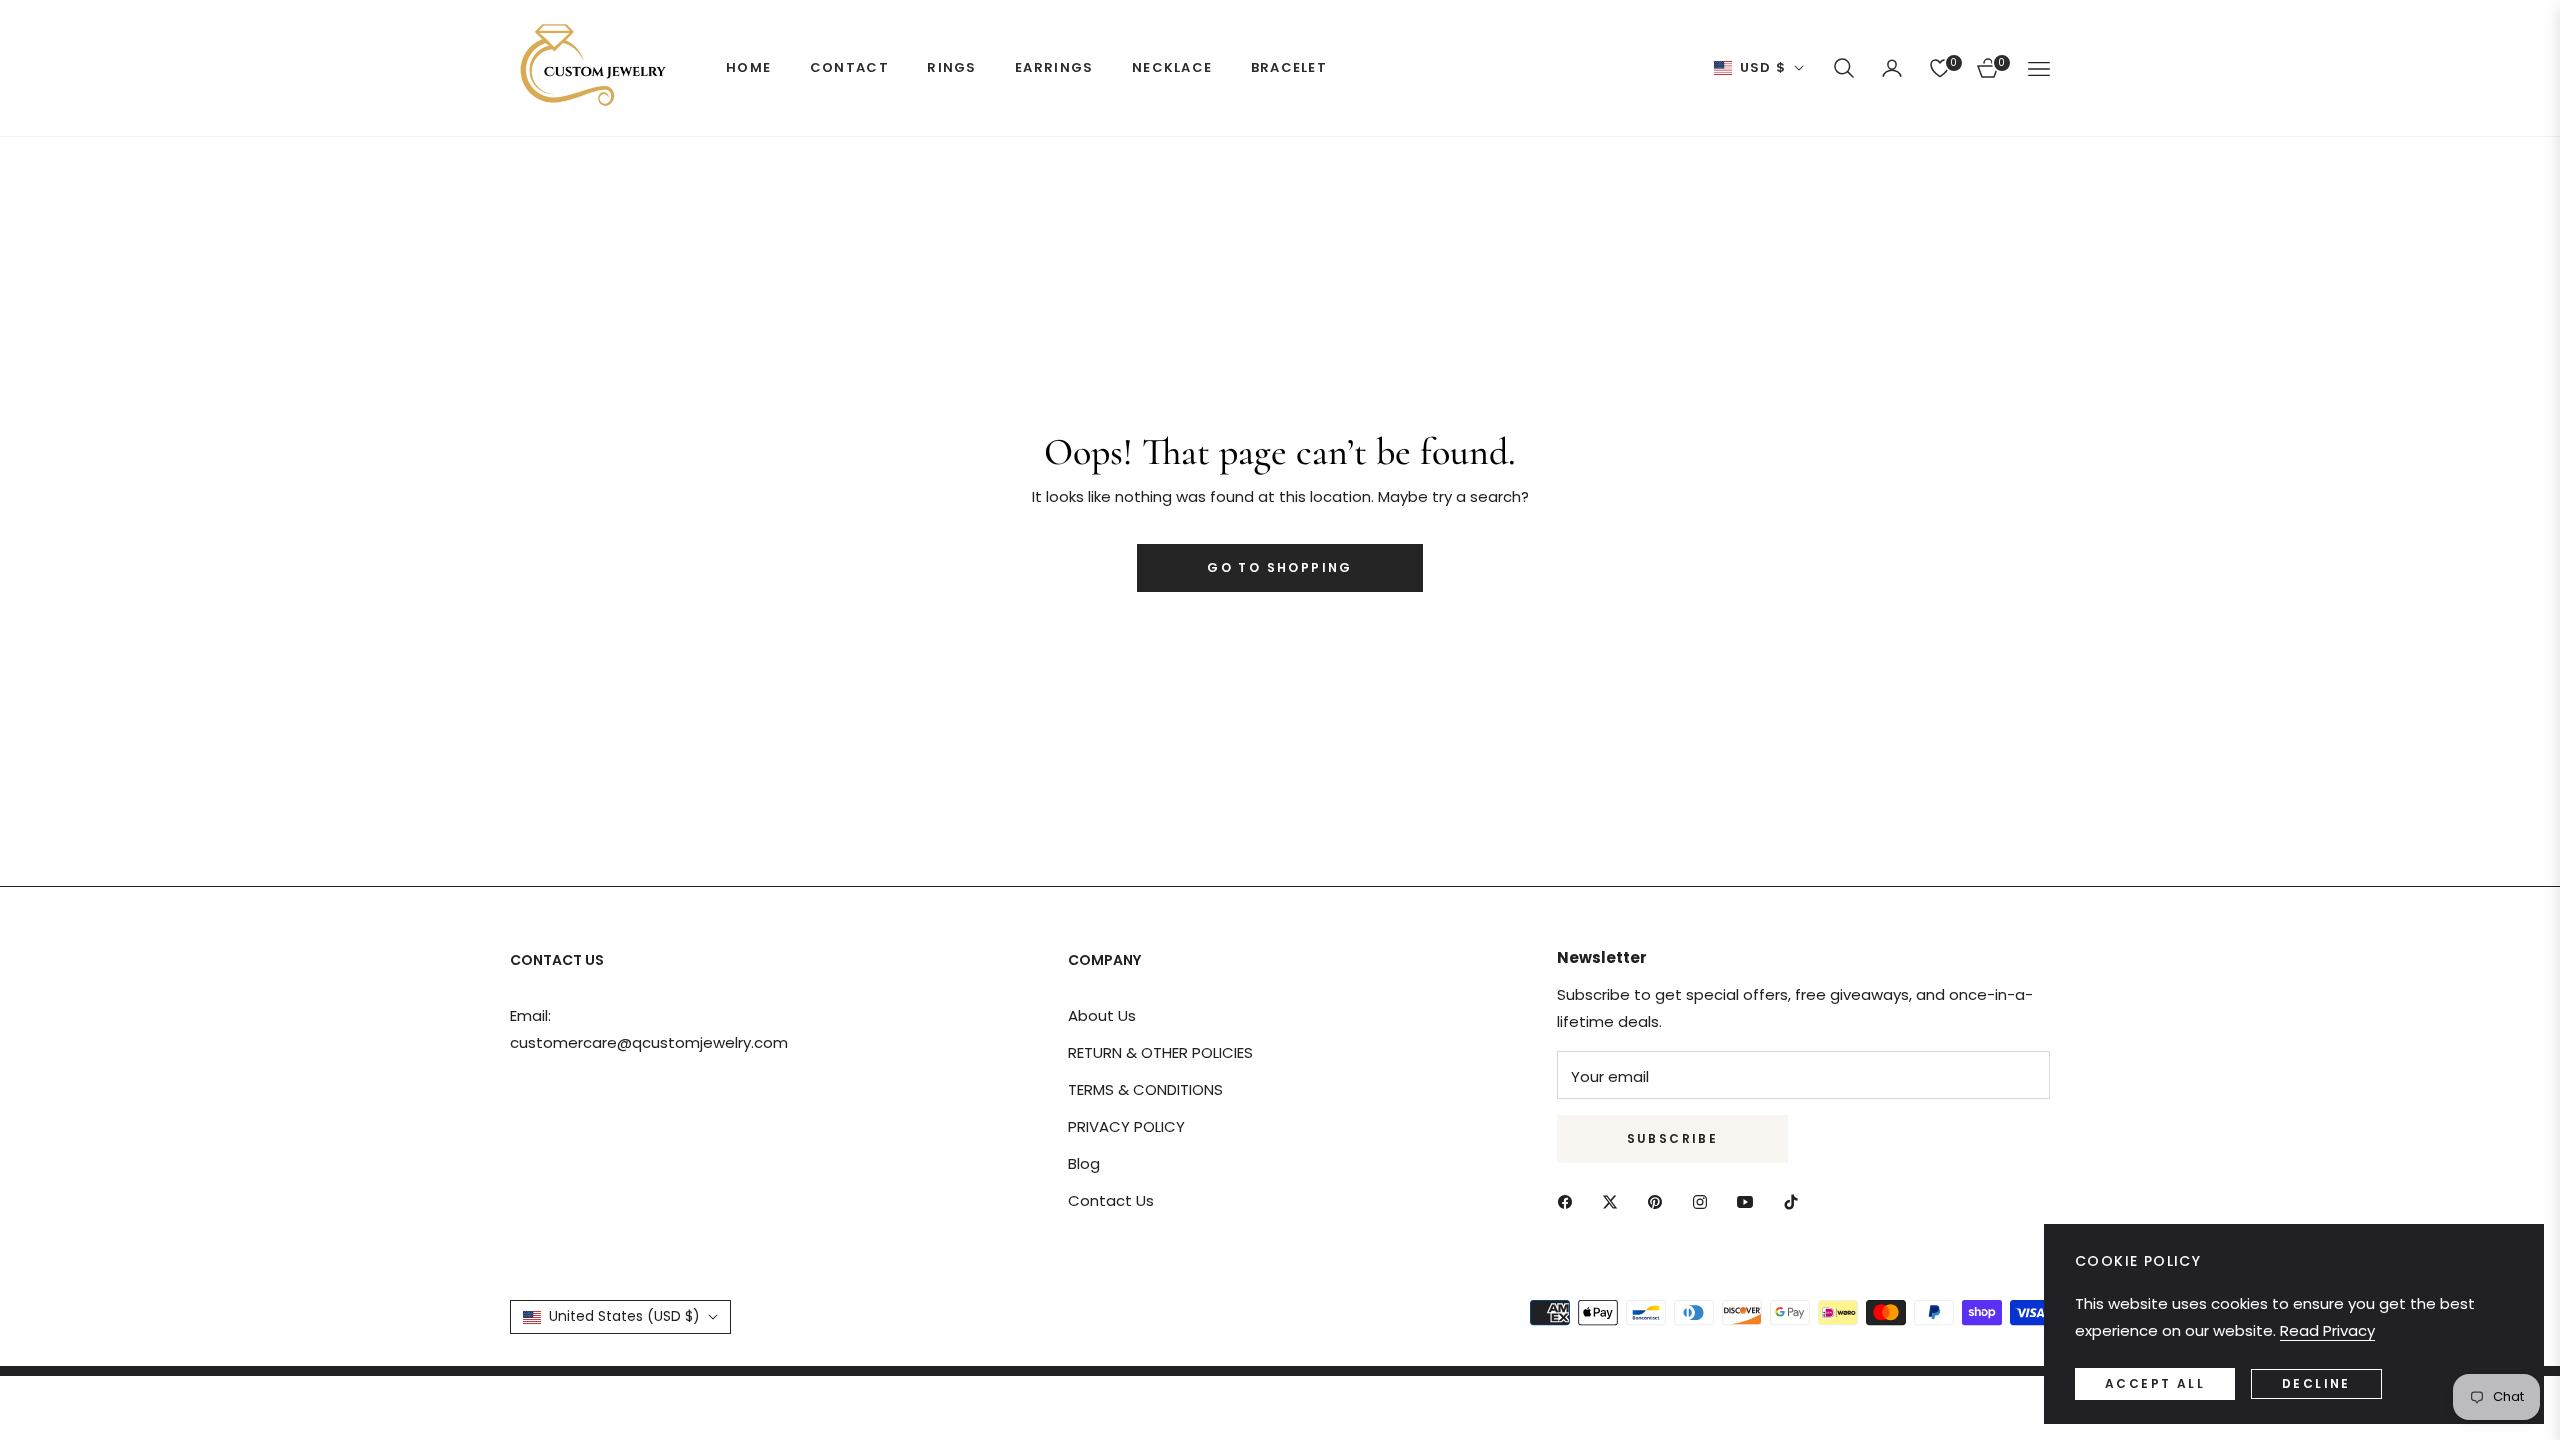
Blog (1084, 1163)
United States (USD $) (624, 1316)
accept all (2155, 1383)
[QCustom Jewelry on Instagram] (1705, 1200)
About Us (1102, 1015)
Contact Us (1111, 1200)
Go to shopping (1280, 567)
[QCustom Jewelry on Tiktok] (1796, 1200)
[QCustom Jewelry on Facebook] (1570, 1200)
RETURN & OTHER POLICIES (1160, 1052)
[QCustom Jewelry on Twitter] (1615, 1200)
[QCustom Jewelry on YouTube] (1750, 1200)
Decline (2316, 1383)
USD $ (1763, 68)
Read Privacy (2327, 1330)
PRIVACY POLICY (1126, 1126)
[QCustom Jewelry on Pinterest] (1660, 1200)
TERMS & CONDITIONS (1145, 1089)
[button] (1844, 68)
